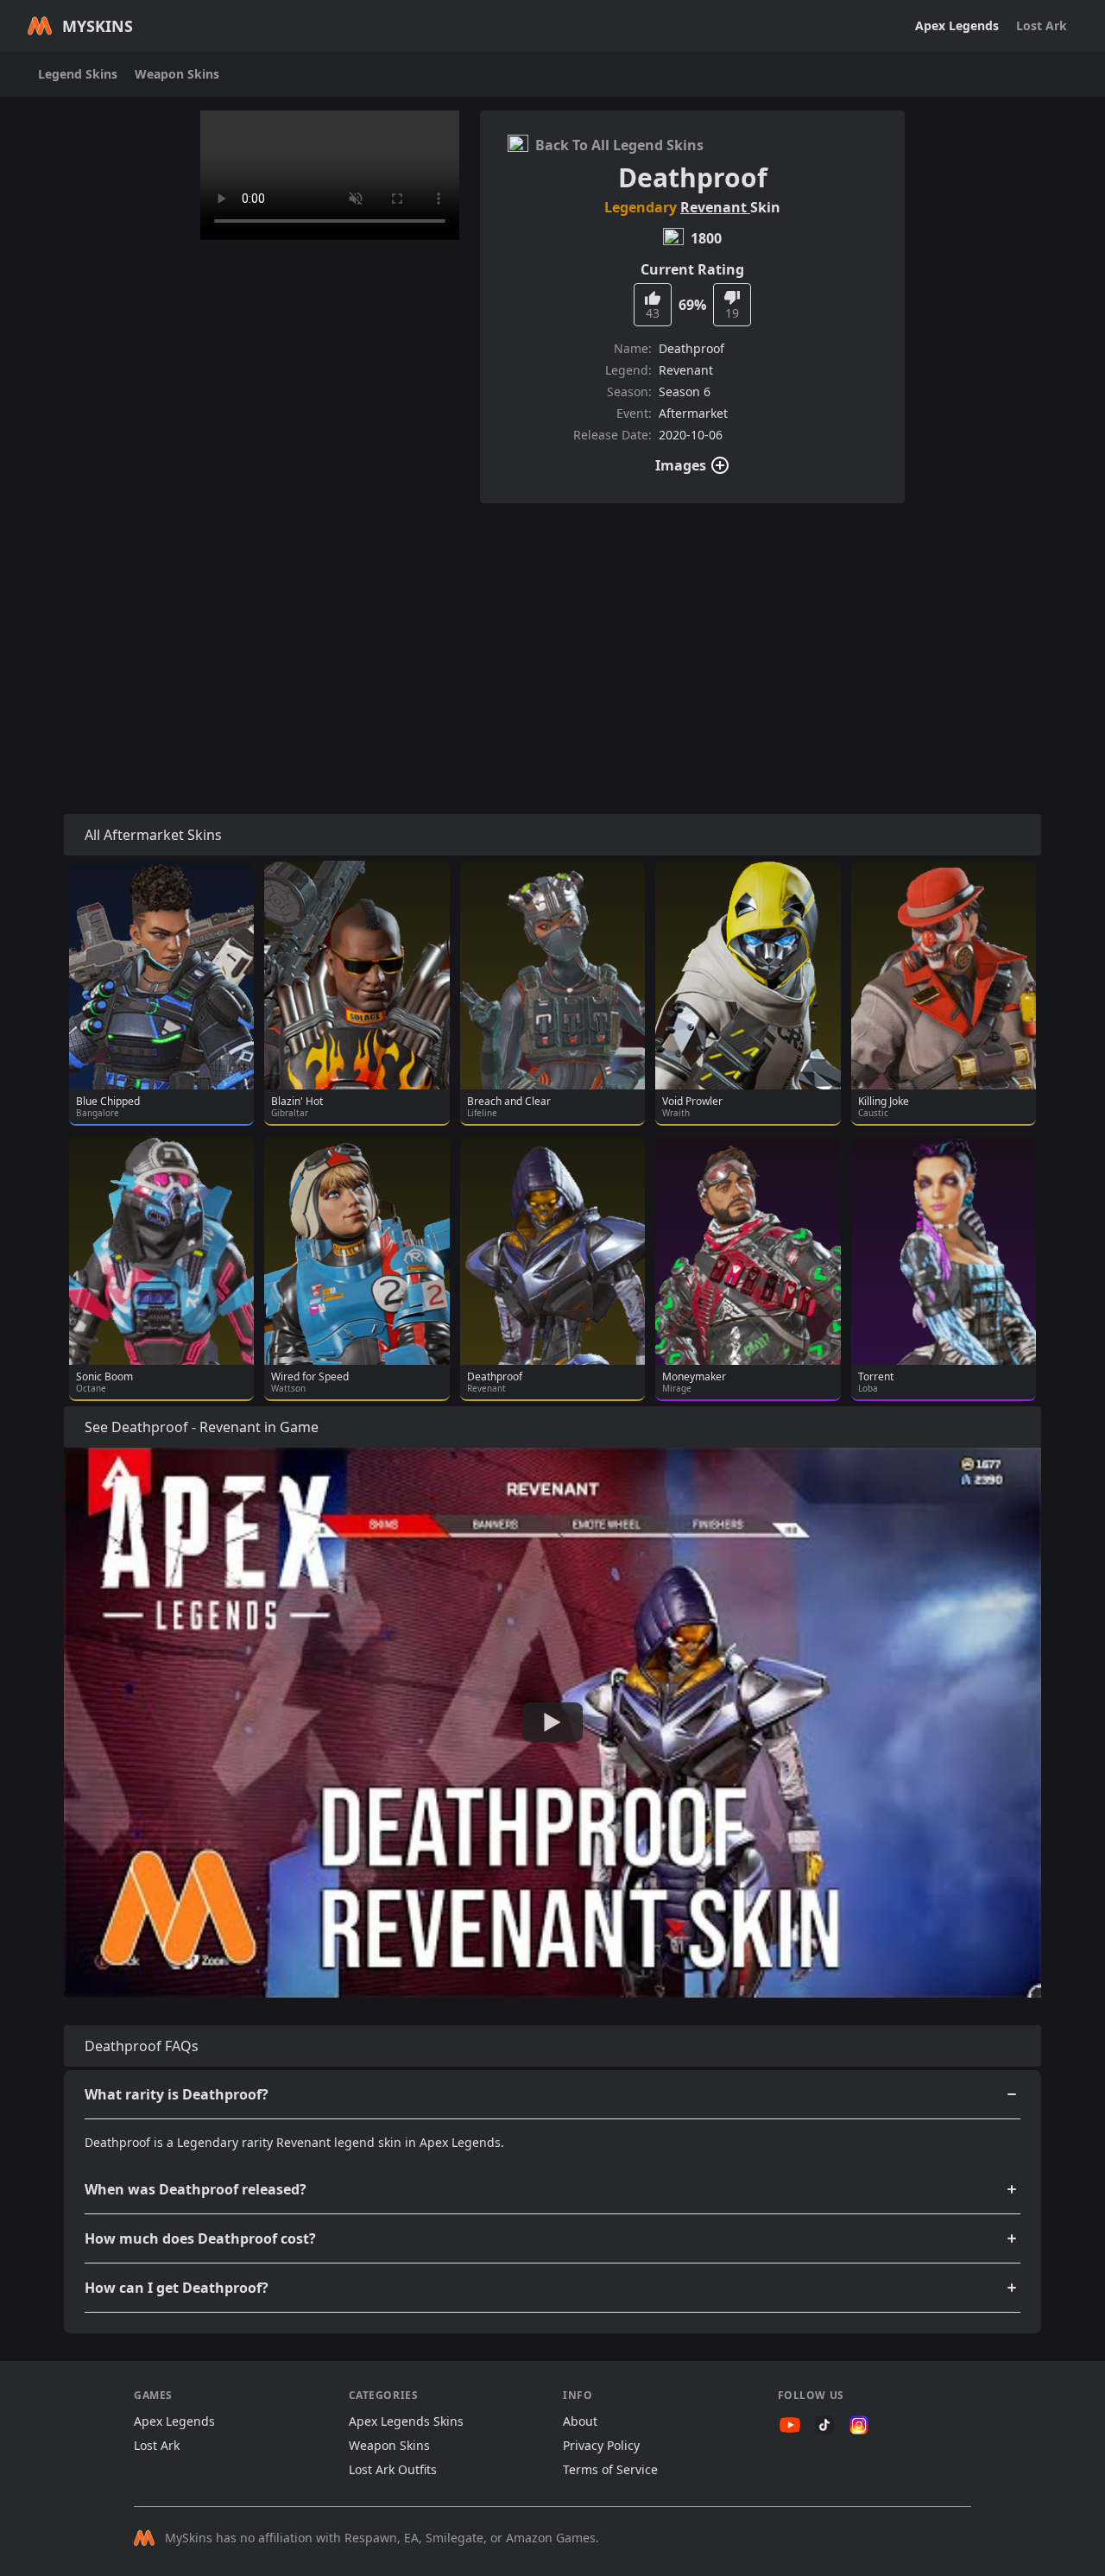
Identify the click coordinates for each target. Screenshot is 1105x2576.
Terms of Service (610, 2469)
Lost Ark (1042, 25)
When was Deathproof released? (196, 2189)
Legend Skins (78, 74)
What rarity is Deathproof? (177, 2094)
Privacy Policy (601, 2445)
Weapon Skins (177, 74)
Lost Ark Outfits (393, 2469)
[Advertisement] (552, 638)
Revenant (715, 207)
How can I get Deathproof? (177, 2288)
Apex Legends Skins (406, 2421)
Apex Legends (957, 25)
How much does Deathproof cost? (200, 2238)
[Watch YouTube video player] (552, 1722)
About (580, 2421)
